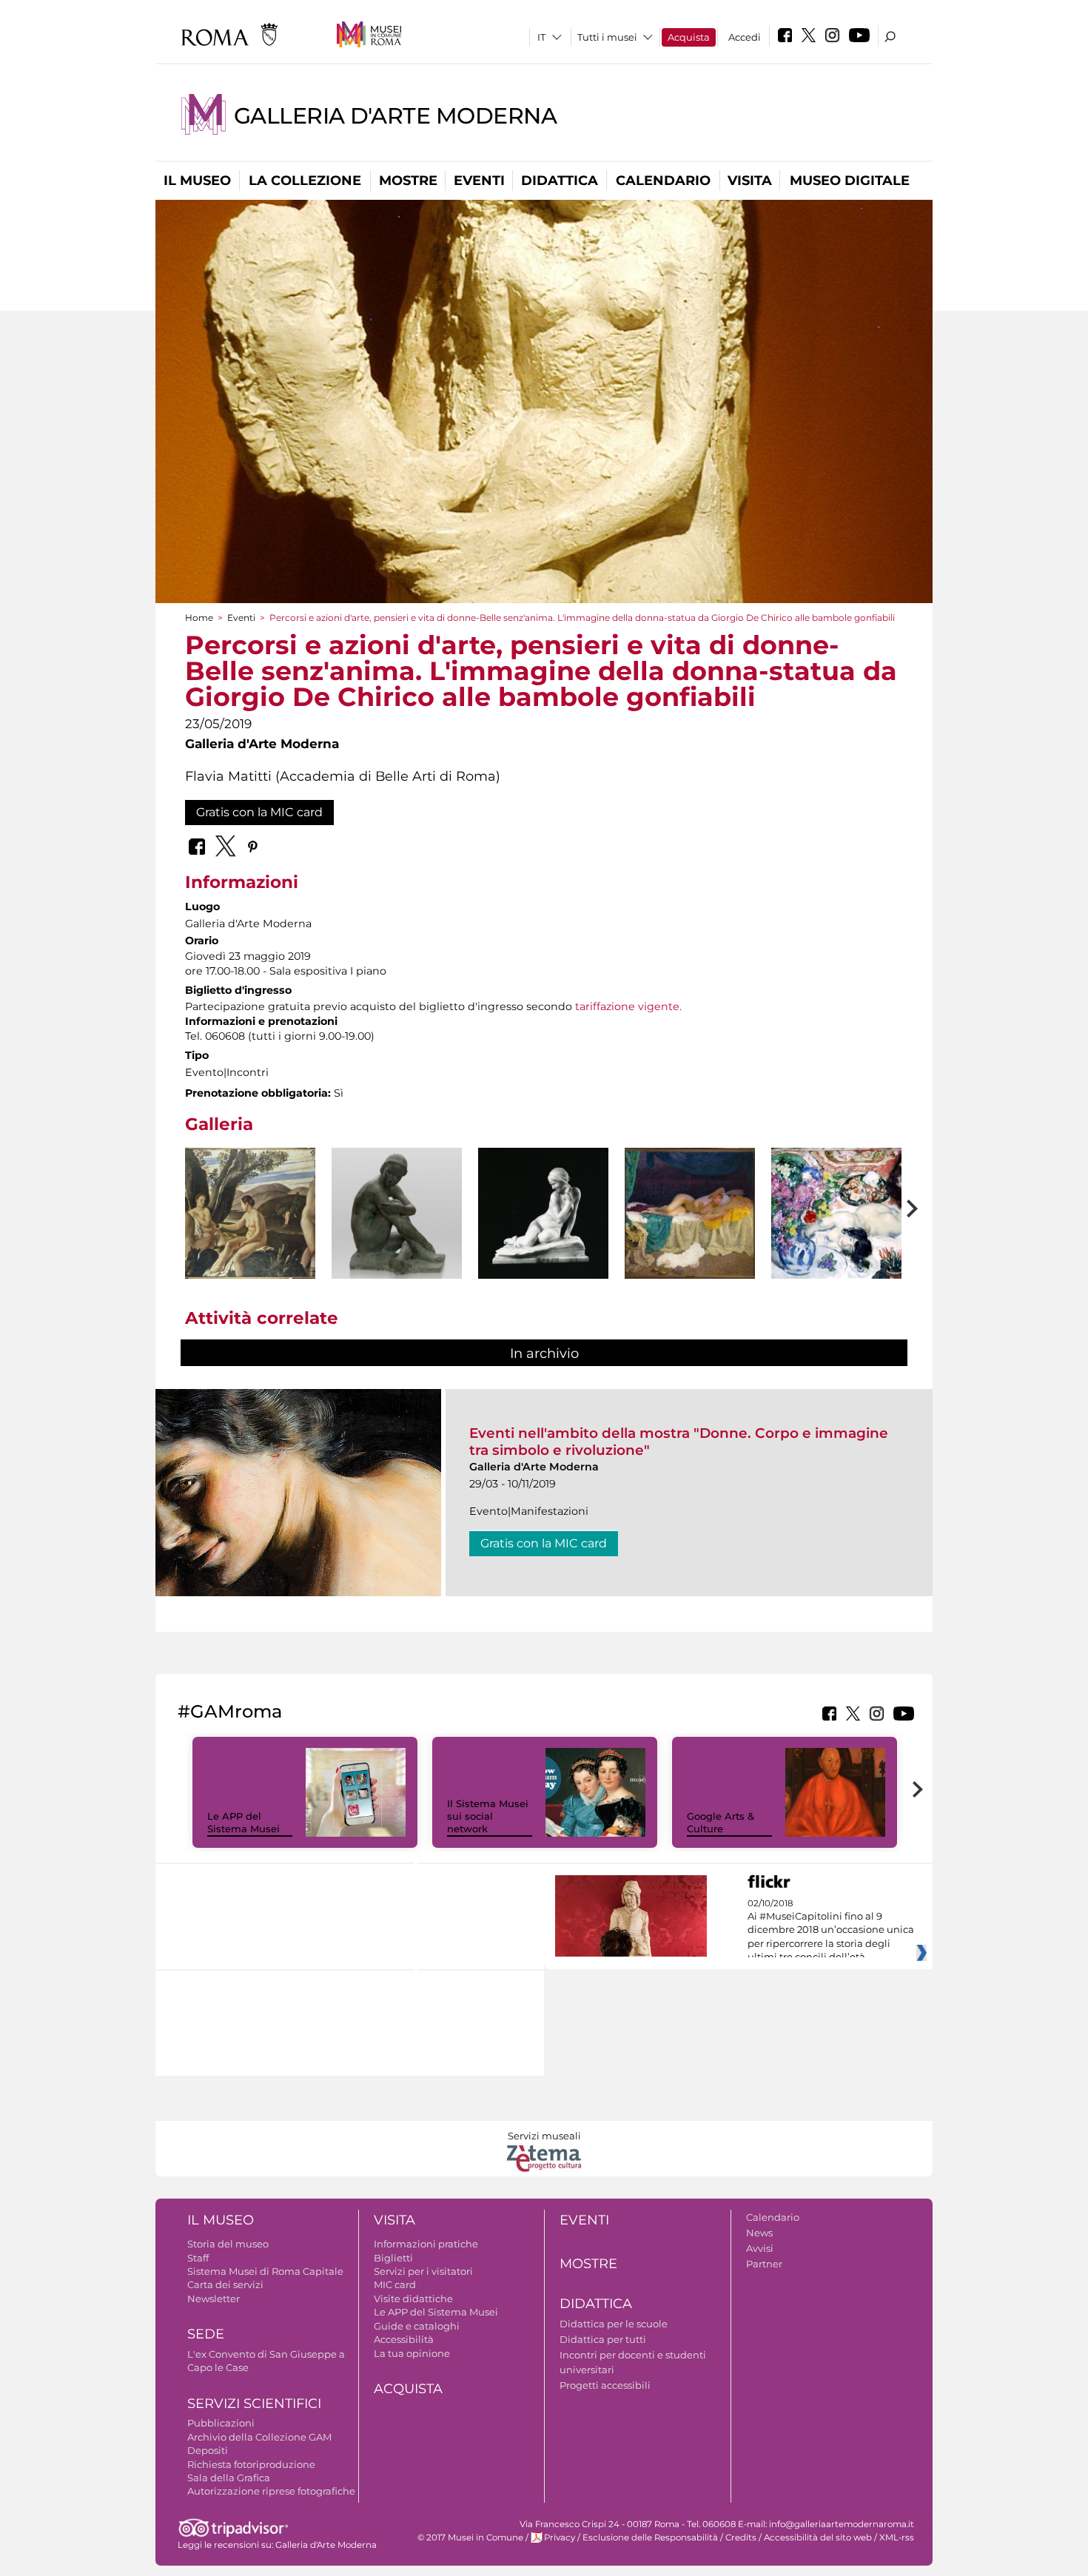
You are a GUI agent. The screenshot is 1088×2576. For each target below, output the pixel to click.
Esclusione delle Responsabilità (650, 2538)
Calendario (663, 181)
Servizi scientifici (254, 2404)
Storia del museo (228, 2244)
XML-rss (897, 2538)
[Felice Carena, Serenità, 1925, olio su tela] (250, 1213)
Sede (206, 2334)
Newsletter (214, 2298)
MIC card (395, 2284)
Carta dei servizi (225, 2284)
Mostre (408, 181)
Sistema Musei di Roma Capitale (265, 2271)
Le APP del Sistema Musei (244, 1822)
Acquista (689, 37)
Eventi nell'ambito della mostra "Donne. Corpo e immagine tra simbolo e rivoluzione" (679, 1441)
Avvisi (760, 2248)
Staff (198, 2258)
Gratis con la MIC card (259, 812)
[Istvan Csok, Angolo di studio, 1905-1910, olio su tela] (836, 1213)
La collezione (305, 181)
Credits (741, 2538)
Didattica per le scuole (614, 2324)
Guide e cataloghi (417, 2326)
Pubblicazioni (221, 2423)
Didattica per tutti (603, 2339)
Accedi (745, 37)
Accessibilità (404, 2339)
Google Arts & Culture (721, 1822)
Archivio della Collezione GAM (259, 2437)
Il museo (197, 181)
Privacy (560, 2538)
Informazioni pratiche (426, 2244)
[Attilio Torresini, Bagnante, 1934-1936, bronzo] (397, 1226)
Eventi (479, 181)
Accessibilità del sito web (818, 2538)
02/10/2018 (831, 1931)
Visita (750, 181)
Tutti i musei (607, 37)
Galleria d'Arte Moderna (395, 116)
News (759, 2233)
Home (199, 618)
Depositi (208, 2450)
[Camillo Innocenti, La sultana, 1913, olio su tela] (690, 1213)
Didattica (560, 181)
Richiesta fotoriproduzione (251, 2464)
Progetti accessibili (605, 2385)
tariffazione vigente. (628, 1006)
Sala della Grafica (229, 2478)
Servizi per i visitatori (423, 2271)
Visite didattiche (413, 2298)
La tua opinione (412, 2353)
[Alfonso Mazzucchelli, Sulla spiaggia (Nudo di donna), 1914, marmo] (543, 1213)
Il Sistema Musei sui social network (488, 1816)
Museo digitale (850, 181)
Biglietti (393, 2258)
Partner (764, 2264)
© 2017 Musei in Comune (470, 2538)
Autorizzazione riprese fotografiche (271, 2491)
